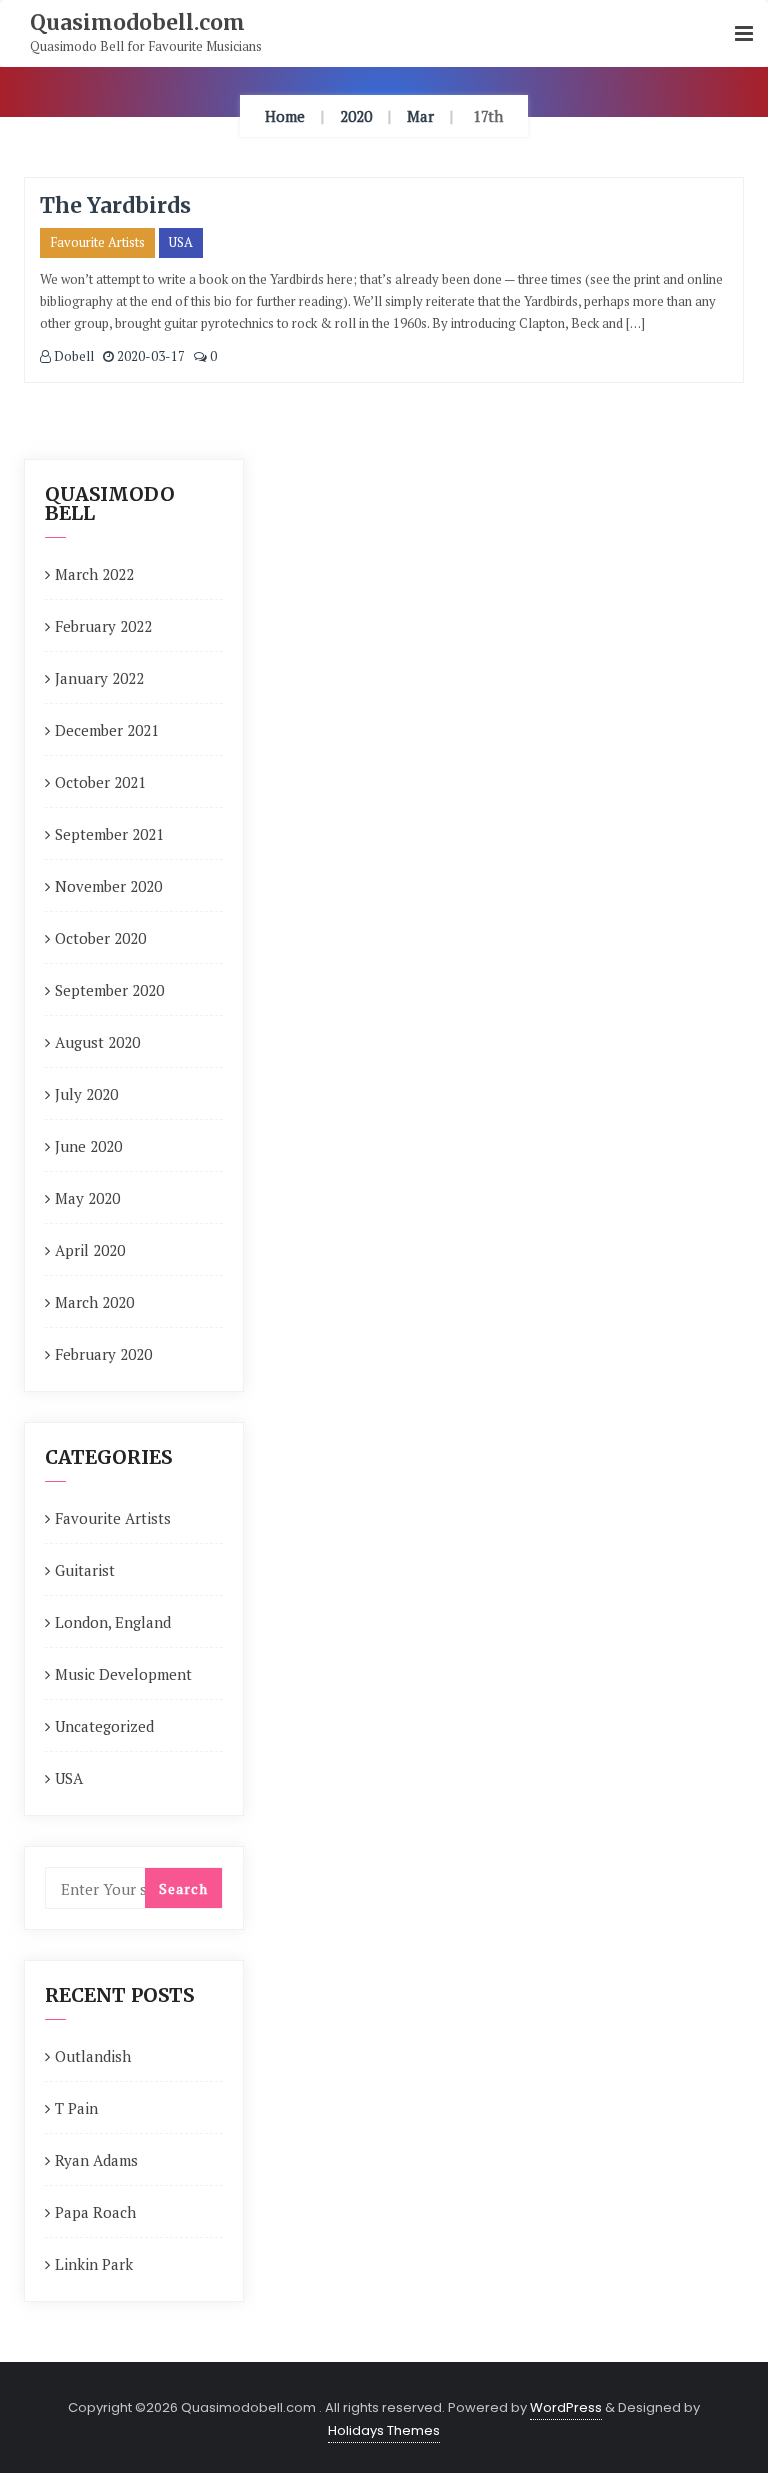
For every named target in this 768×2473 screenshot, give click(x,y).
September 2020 (109, 990)
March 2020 (94, 1302)
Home (285, 116)
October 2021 (100, 782)
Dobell (72, 356)
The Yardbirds (115, 205)
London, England (113, 1622)
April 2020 (90, 1250)
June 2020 (88, 1146)
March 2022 (94, 574)
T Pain (76, 2108)
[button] (744, 34)
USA (181, 242)
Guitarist (85, 1570)
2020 (356, 116)
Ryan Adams (96, 2160)
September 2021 (109, 834)
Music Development (123, 1674)
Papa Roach (95, 2212)
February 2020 (103, 1354)
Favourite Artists (97, 242)
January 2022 (99, 678)
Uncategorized (104, 1726)
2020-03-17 (149, 356)
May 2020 (87, 1198)
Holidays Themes (384, 2430)
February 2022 (103, 626)
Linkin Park (94, 2264)
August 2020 (97, 1042)
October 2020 (100, 938)
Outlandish (93, 2056)
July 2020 (86, 1094)
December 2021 (107, 730)
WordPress (566, 2407)
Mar (420, 116)
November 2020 (108, 886)
